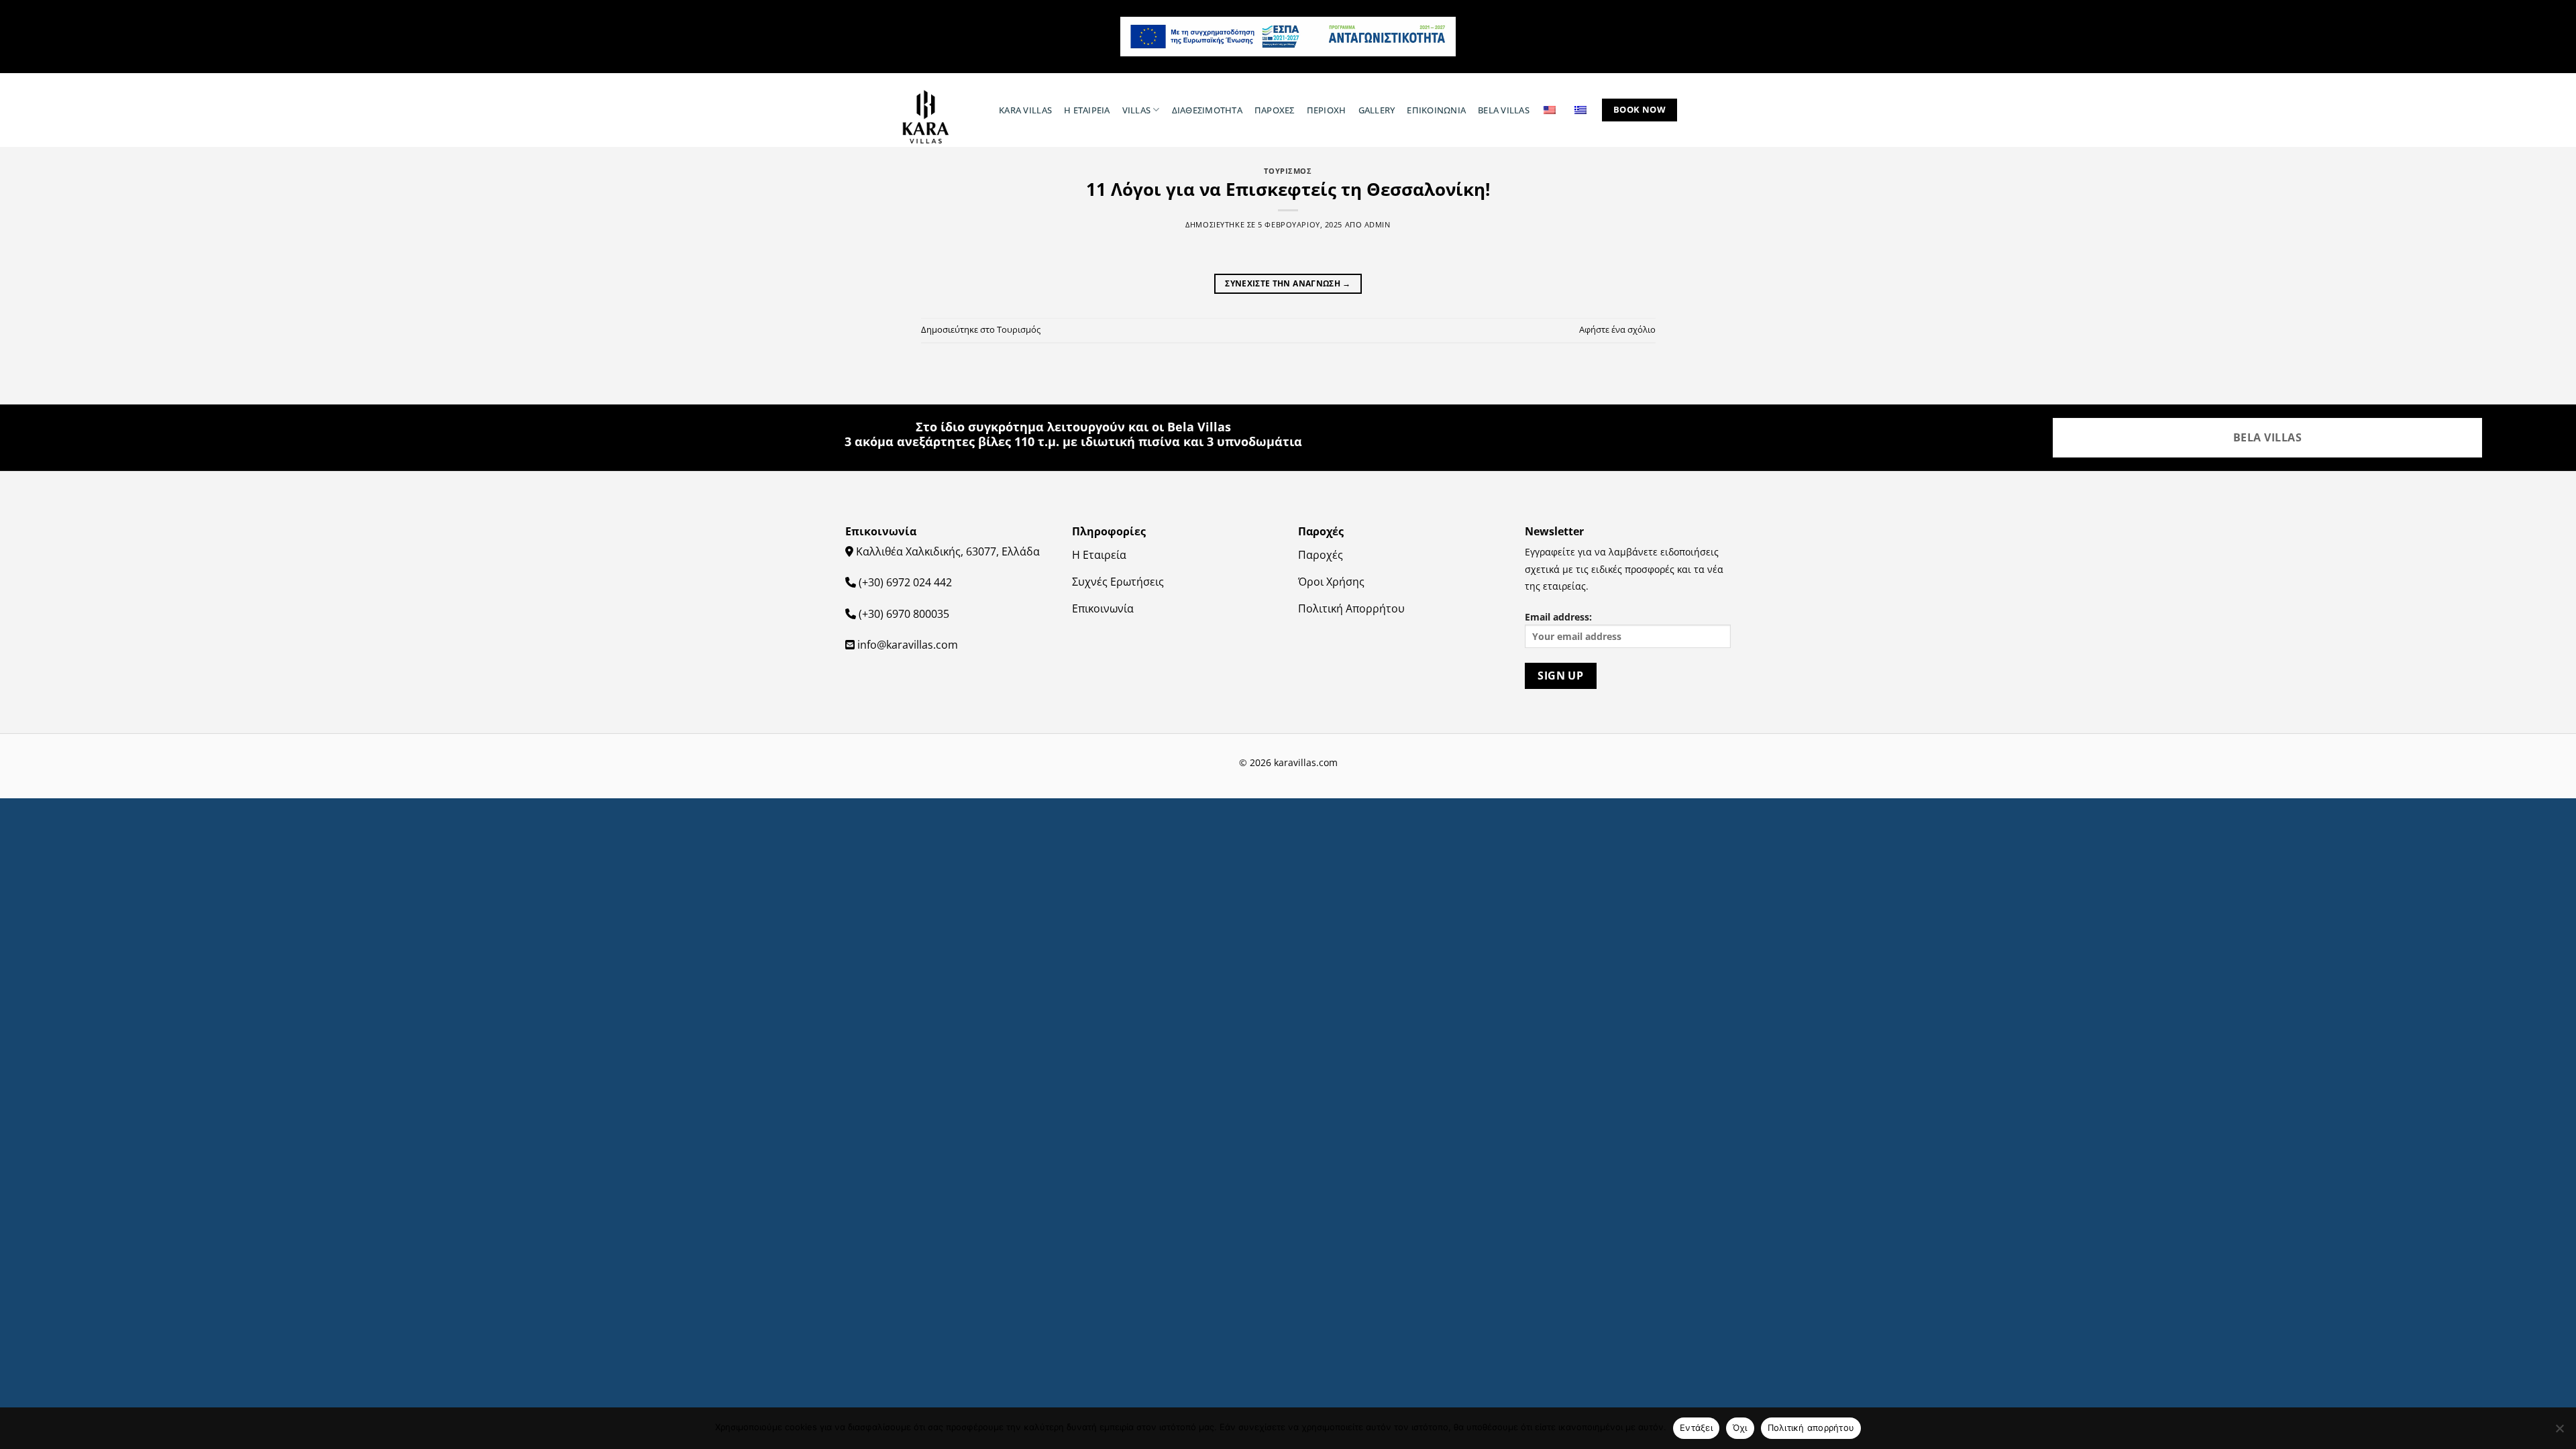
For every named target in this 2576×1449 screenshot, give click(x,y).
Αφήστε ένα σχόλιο (1617, 329)
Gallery (1377, 110)
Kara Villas (1025, 110)
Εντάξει (1696, 1428)
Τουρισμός (1019, 329)
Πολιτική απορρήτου (1811, 1428)
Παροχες (1275, 110)
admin (1378, 224)
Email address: (1558, 617)
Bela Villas (1504, 110)
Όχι (1740, 1428)
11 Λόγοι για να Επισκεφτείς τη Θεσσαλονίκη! (1288, 190)
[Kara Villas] (933, 117)
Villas (1137, 110)
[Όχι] (2559, 1432)
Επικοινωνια (1436, 110)
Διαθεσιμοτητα (1207, 110)
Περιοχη (1327, 110)
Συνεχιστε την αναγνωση (1288, 283)
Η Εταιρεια (1087, 110)
